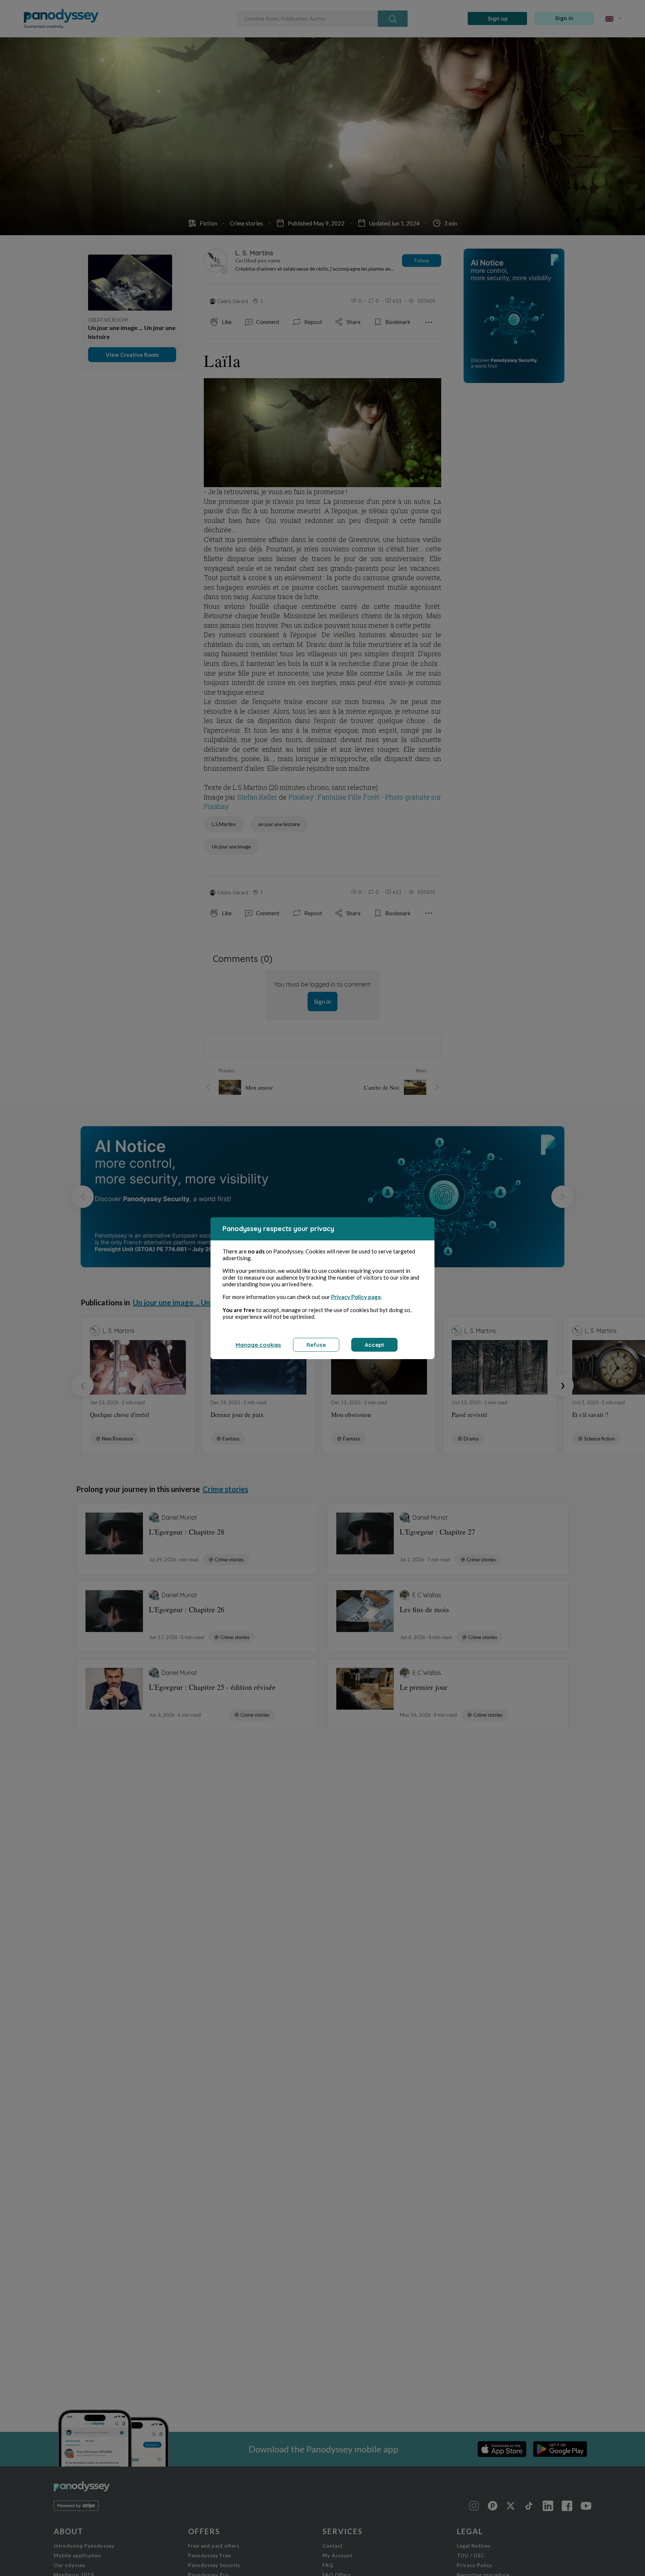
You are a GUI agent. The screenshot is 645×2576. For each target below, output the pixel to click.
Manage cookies (258, 1345)
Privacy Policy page (356, 1297)
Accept (374, 1345)
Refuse (316, 1345)
